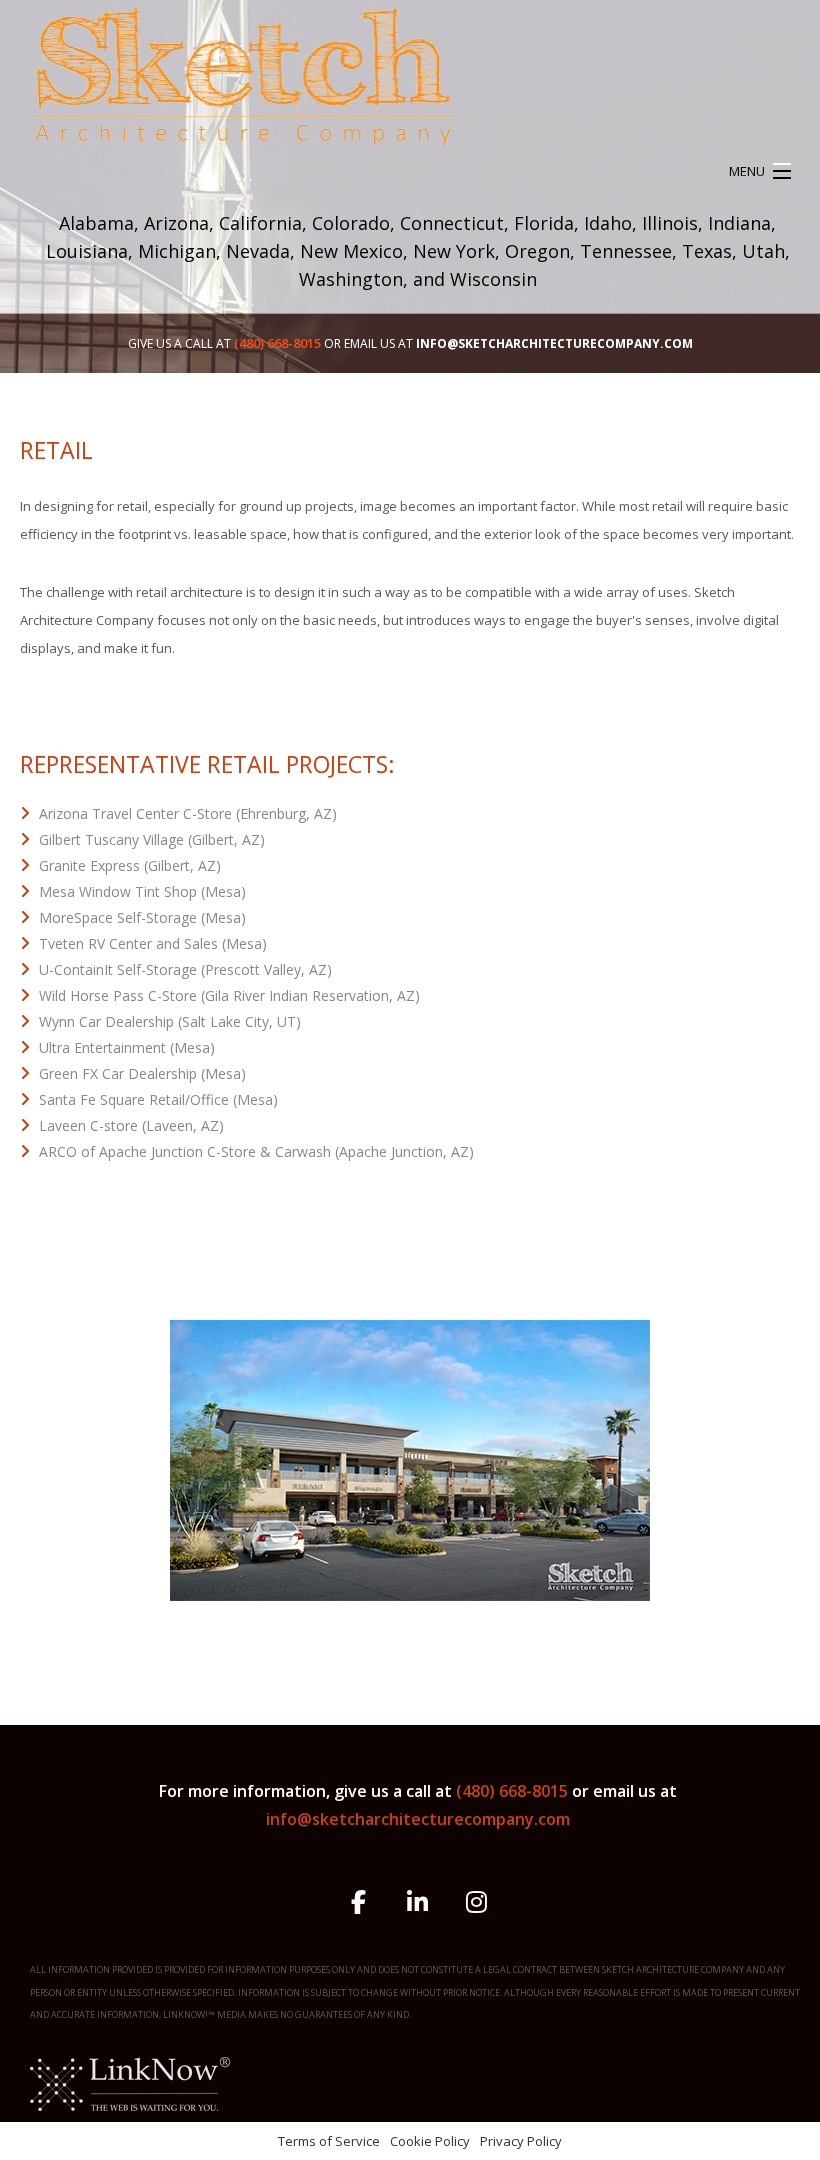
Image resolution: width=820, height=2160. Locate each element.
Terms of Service (329, 2141)
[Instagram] (476, 1905)
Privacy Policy (521, 2141)
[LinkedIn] (417, 1905)
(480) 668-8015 (514, 1791)
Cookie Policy (430, 2141)
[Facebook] (358, 1905)
